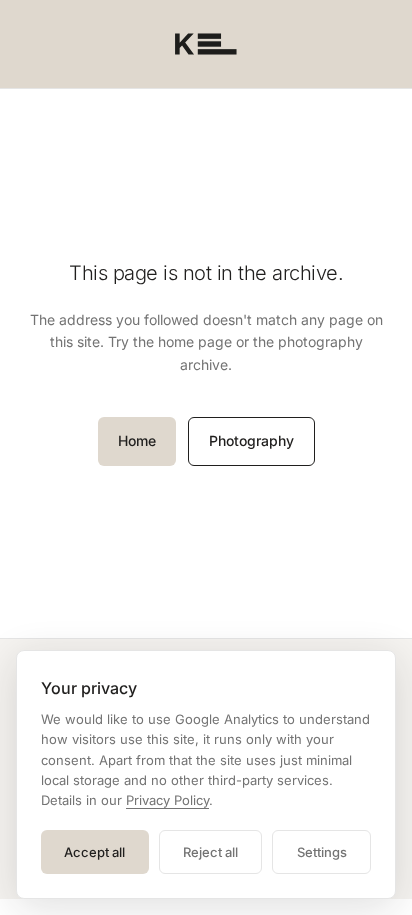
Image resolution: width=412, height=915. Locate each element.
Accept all (94, 852)
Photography (251, 440)
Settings (322, 852)
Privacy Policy (167, 800)
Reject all (210, 852)
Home (137, 440)
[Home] (205, 44)
